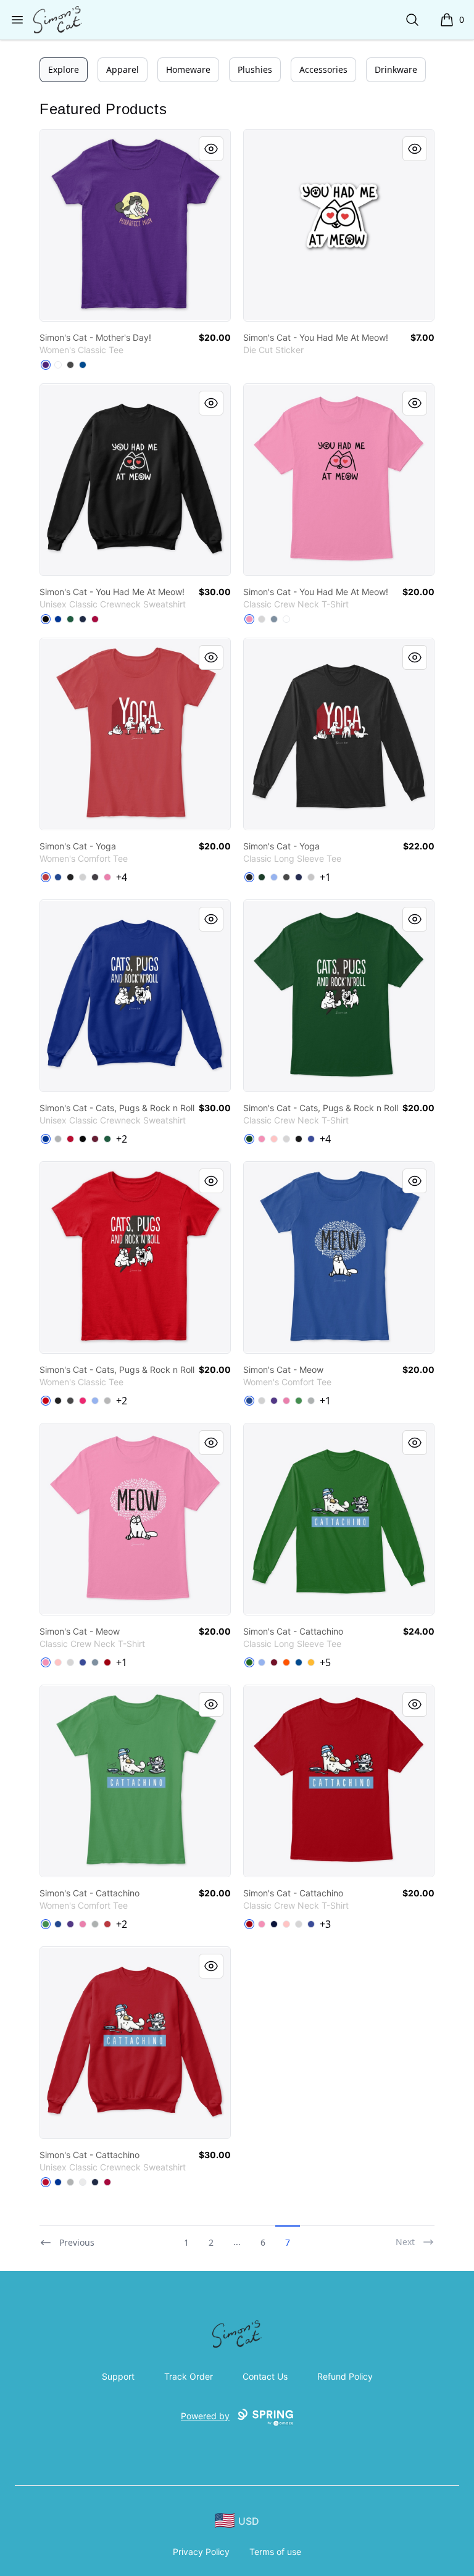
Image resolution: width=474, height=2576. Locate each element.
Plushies (255, 69)
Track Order (189, 2376)
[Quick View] (211, 149)
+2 (122, 1139)
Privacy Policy (201, 2552)
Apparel (123, 69)
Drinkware (396, 69)
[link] (135, 225)
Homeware (188, 69)
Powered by (205, 2416)
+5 (325, 1662)
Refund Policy (345, 2376)
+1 (325, 877)
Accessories (323, 69)
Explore (64, 69)
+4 (122, 877)
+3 (325, 1924)
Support (118, 2376)
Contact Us (265, 2376)
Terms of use (275, 2552)
